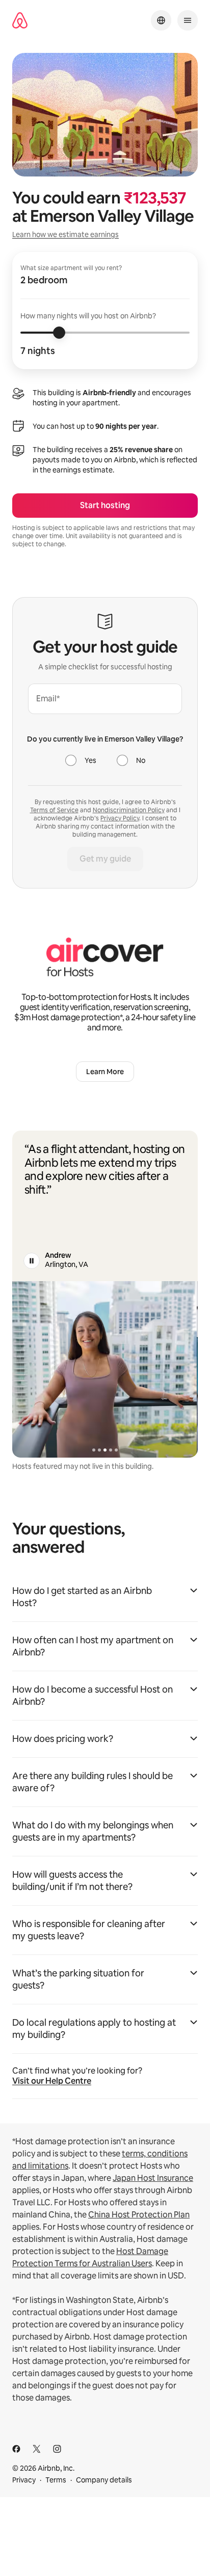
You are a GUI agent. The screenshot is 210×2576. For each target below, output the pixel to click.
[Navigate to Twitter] (37, 2449)
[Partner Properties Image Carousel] (105, 1369)
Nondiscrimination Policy (129, 810)
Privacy (24, 2480)
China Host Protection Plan (139, 2215)
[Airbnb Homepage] (20, 21)
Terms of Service (54, 810)
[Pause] (32, 1261)
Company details (104, 2480)
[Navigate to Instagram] (57, 2449)
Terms (56, 2480)
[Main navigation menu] (188, 20)
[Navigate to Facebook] (16, 2449)
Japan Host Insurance (153, 2178)
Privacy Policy (120, 818)
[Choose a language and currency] (161, 20)
